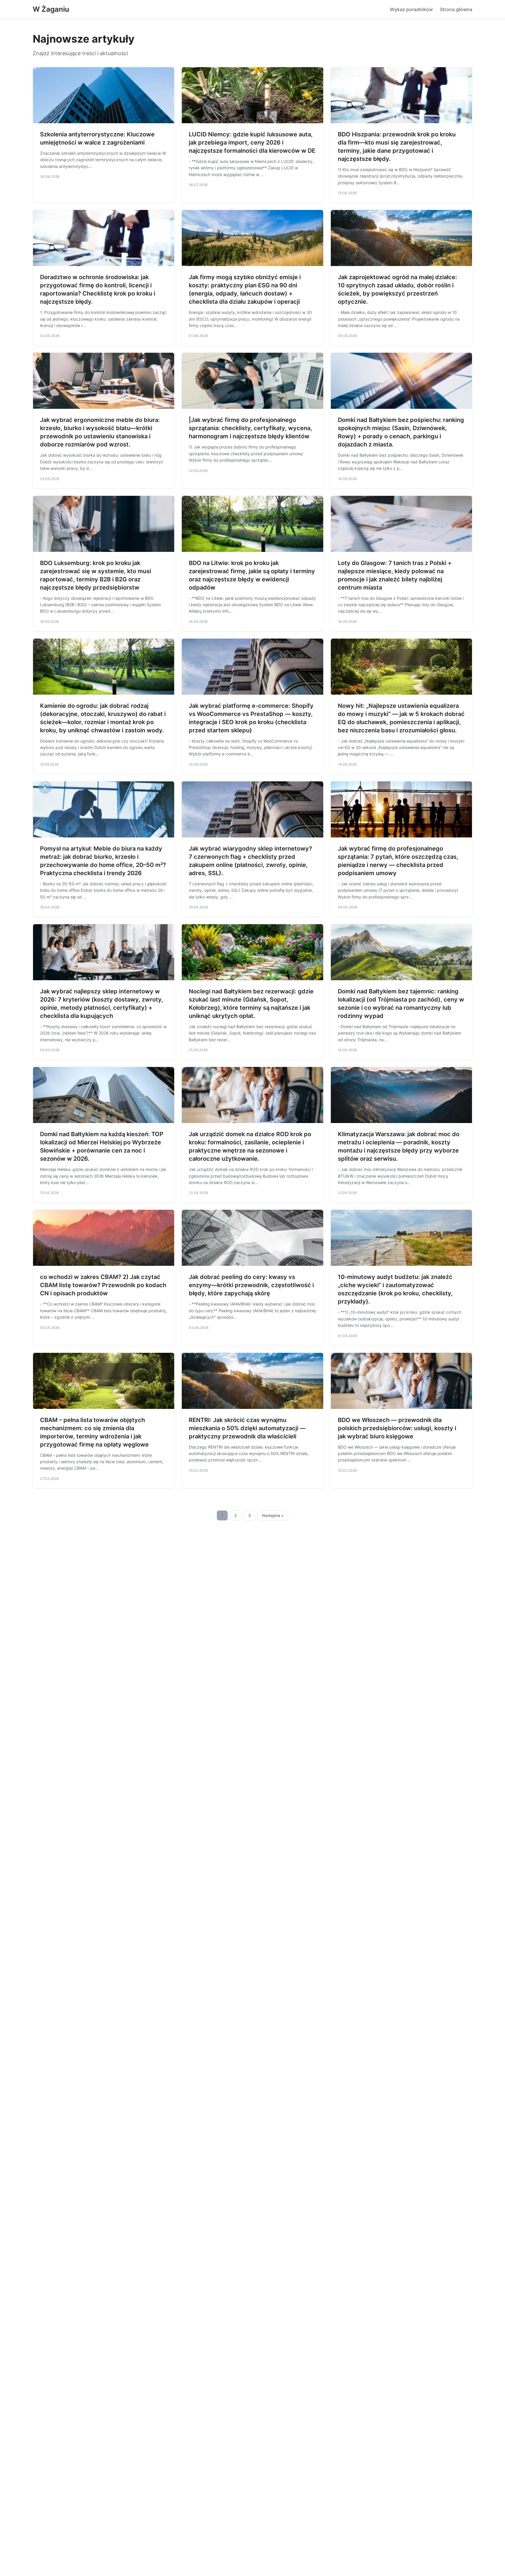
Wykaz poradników (411, 9)
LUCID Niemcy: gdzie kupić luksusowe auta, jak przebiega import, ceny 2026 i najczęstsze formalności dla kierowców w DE (252, 142)
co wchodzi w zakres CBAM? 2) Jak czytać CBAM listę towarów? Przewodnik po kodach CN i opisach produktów (103, 1285)
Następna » (273, 1515)
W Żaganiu (51, 9)
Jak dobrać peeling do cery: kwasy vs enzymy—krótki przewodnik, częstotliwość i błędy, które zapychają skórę (251, 1285)
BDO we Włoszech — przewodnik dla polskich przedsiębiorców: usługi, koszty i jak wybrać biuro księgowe (397, 1428)
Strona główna (456, 9)
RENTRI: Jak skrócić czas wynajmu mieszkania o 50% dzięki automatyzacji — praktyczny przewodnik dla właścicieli (247, 1428)
